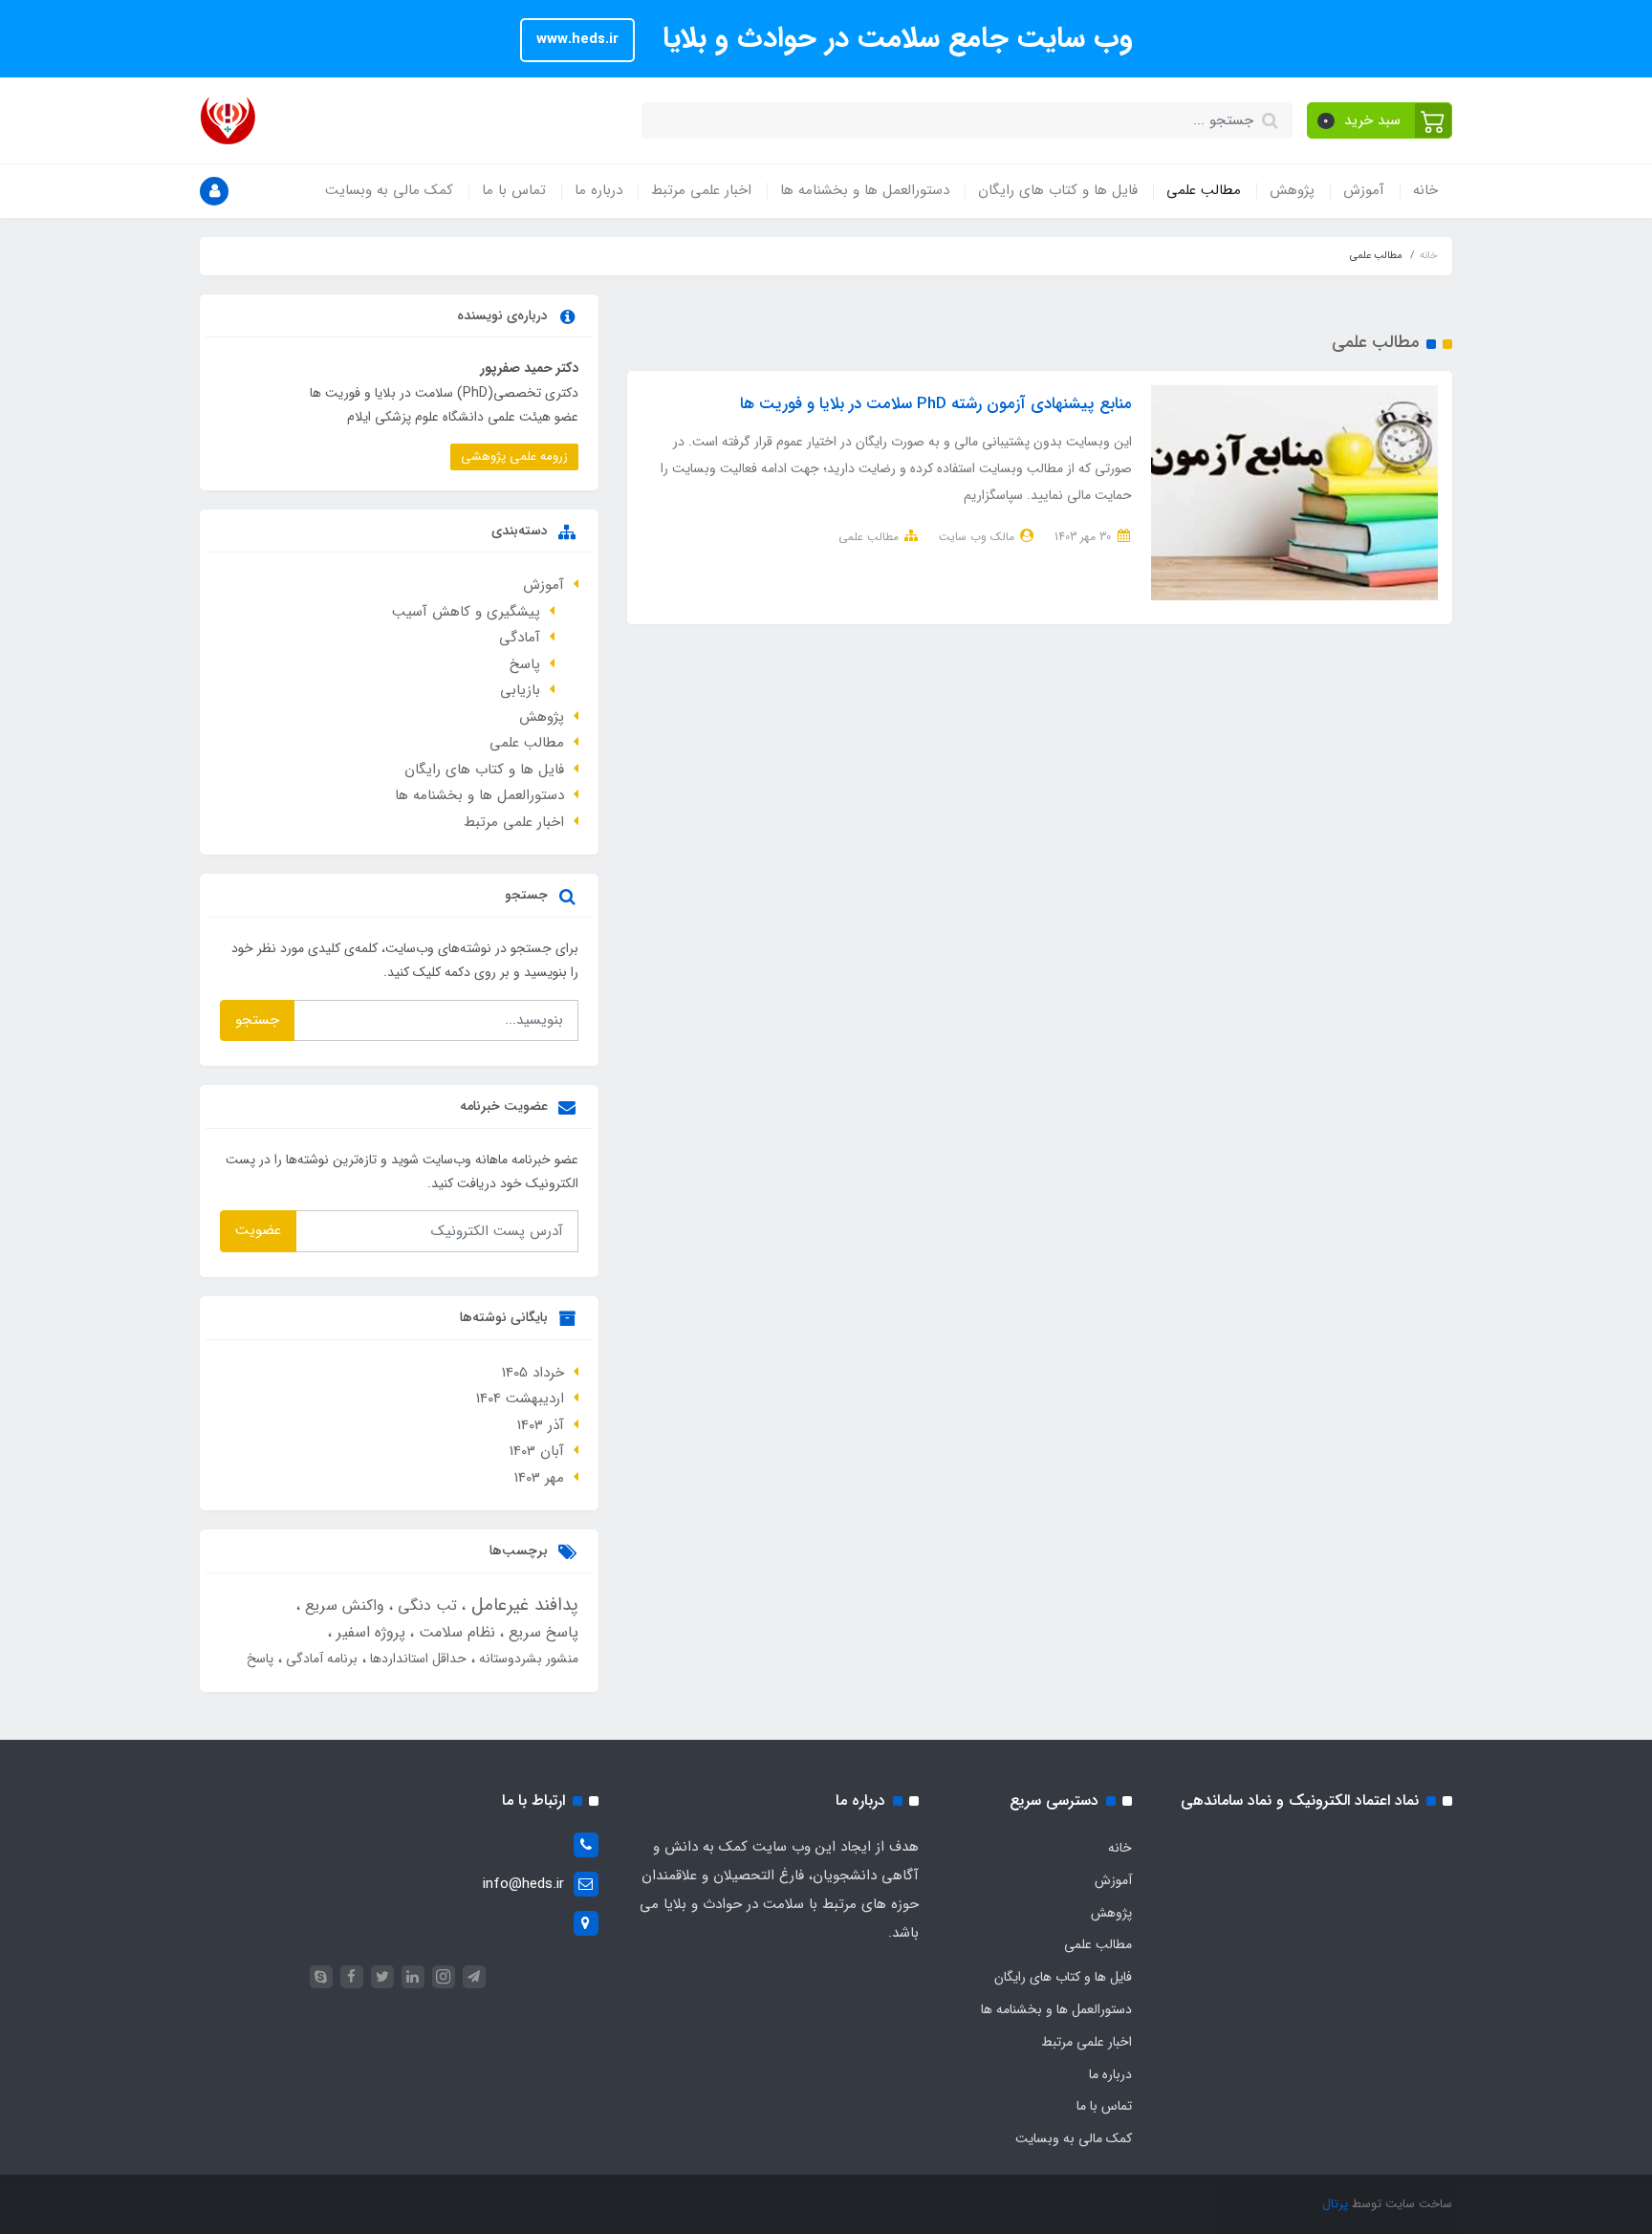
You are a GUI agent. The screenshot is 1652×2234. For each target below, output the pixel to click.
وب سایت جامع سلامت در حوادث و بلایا (893, 39)
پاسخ (525, 664)
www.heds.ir (577, 39)
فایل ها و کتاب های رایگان (1058, 190)
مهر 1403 (539, 1478)
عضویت (258, 1230)
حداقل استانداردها (416, 1659)
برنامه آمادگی (320, 1659)
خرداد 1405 (533, 1373)
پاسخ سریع (541, 1632)
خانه (1425, 190)
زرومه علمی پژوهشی (514, 456)
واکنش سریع (342, 1605)
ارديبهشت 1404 (520, 1399)
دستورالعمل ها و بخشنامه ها (865, 190)
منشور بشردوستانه (527, 1659)
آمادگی (520, 638)
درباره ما (598, 190)
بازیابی (520, 690)
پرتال (1335, 2204)
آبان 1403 (537, 1451)
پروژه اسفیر (369, 1632)
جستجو (257, 1020)
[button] (1380, 120)
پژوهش (1292, 190)
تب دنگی (425, 1605)
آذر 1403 (541, 1425)
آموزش (1364, 190)
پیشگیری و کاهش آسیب (466, 612)
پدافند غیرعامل (522, 1605)
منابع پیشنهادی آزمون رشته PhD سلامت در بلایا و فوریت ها (936, 404)
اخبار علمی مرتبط (701, 190)
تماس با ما (514, 190)
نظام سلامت (455, 1632)
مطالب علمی (1204, 190)
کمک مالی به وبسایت (389, 190)
